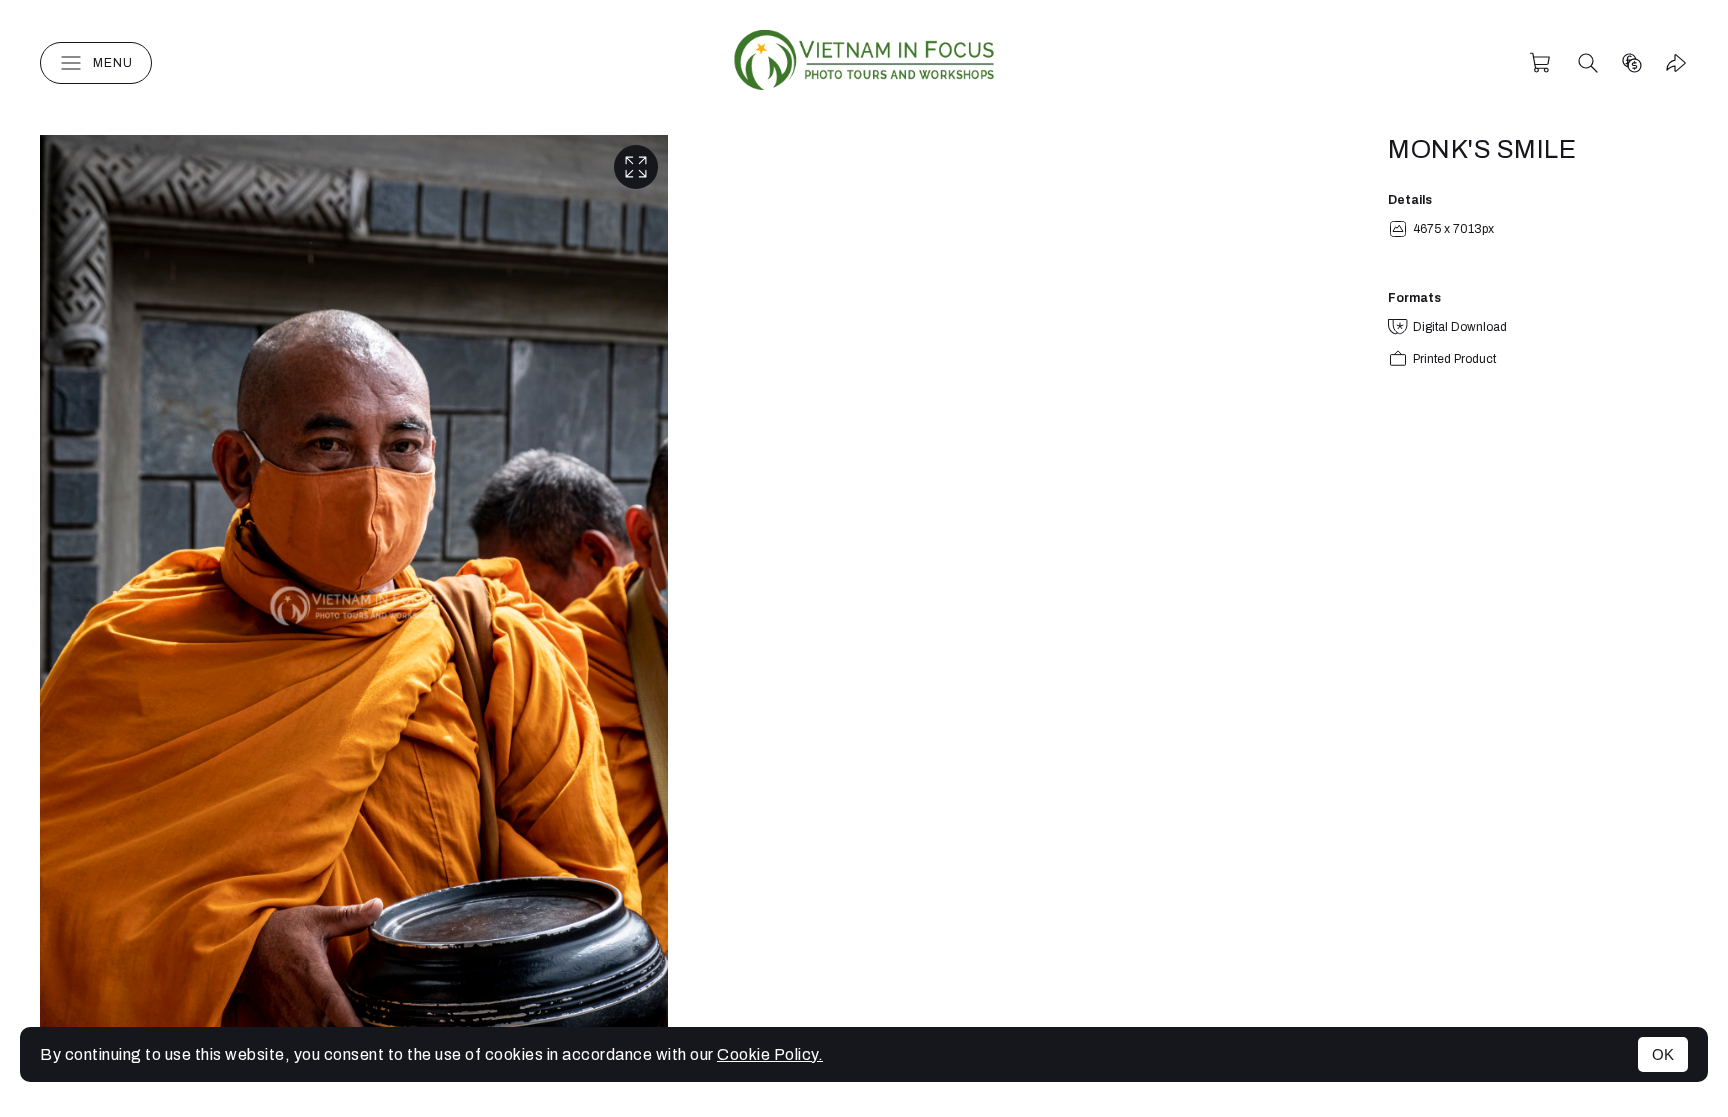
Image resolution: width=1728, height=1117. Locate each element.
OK (1663, 1054)
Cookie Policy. (770, 1054)
